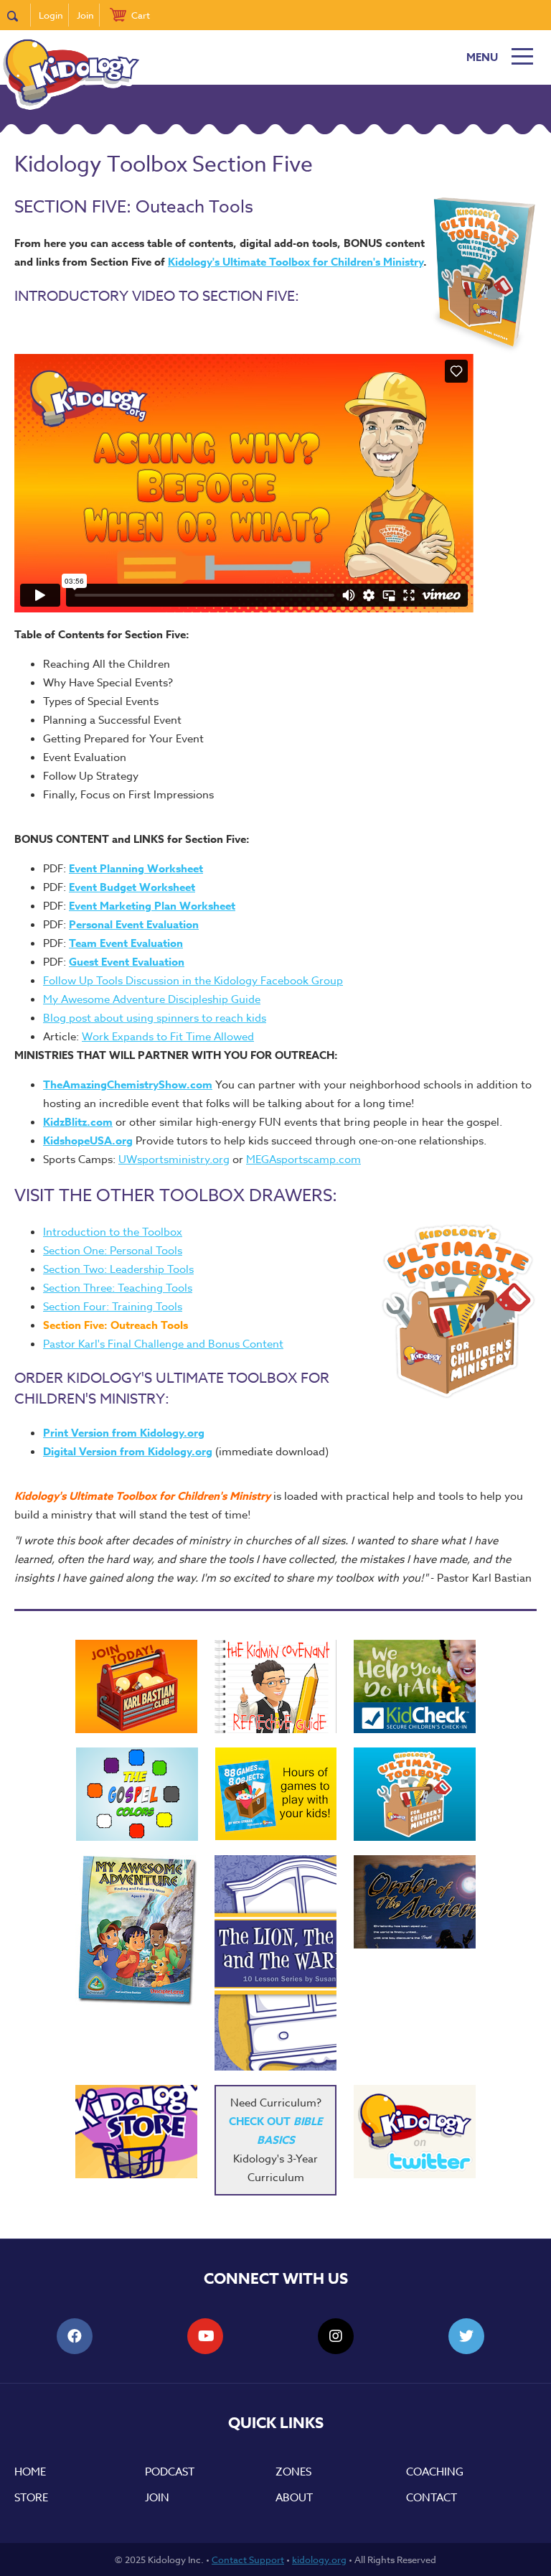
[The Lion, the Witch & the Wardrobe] (275, 1963)
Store (31, 2498)
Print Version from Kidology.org (124, 1433)
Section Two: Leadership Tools (118, 1269)
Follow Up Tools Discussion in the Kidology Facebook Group (193, 981)
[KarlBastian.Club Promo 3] (136, 1686)
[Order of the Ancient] (415, 1902)
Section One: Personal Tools (113, 1251)
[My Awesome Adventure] (136, 1932)
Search (19, 15)
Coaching (435, 2472)
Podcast (170, 2472)
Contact (432, 2498)
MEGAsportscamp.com (303, 1159)
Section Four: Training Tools (113, 1307)
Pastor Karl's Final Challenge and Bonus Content (163, 1344)
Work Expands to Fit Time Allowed (168, 1037)
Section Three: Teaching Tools (118, 1288)
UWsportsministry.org (174, 1159)
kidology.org (319, 2559)
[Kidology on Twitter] (415, 2132)
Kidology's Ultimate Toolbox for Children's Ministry (296, 262)
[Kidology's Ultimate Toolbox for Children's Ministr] (415, 1794)
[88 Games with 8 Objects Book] (276, 1794)
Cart (141, 15)
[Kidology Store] (136, 2132)
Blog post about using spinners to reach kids (155, 1018)
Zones (293, 2472)
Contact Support (248, 2559)
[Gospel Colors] (137, 1794)
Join (85, 15)
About (294, 2498)
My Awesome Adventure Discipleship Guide (152, 999)
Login (51, 15)
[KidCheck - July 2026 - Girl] (415, 1686)
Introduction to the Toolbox (113, 1232)
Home (30, 2472)
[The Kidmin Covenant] (275, 1686)
